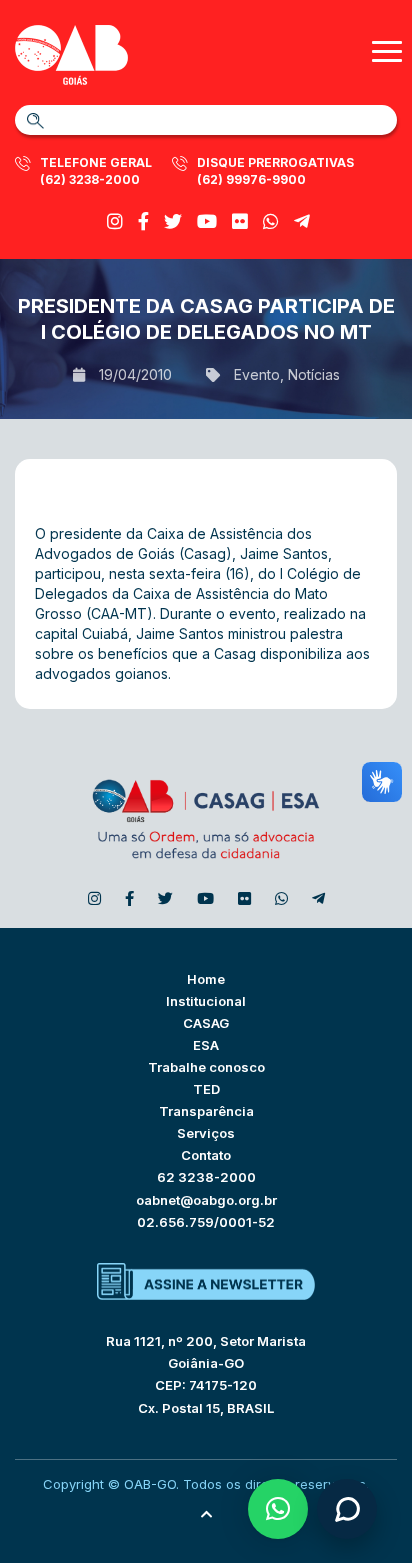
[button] (278, 1509)
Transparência (206, 1111)
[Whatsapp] (271, 221)
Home (206, 979)
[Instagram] (115, 221)
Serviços (206, 1133)
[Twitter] (173, 221)
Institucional (206, 1001)
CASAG (206, 1023)
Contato (206, 1155)
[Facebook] (143, 221)
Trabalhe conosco (206, 1067)
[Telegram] (302, 221)
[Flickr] (240, 221)
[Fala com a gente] (347, 1509)
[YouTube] (207, 221)
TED (206, 1089)
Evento (257, 374)
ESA (206, 1045)
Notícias (314, 374)
